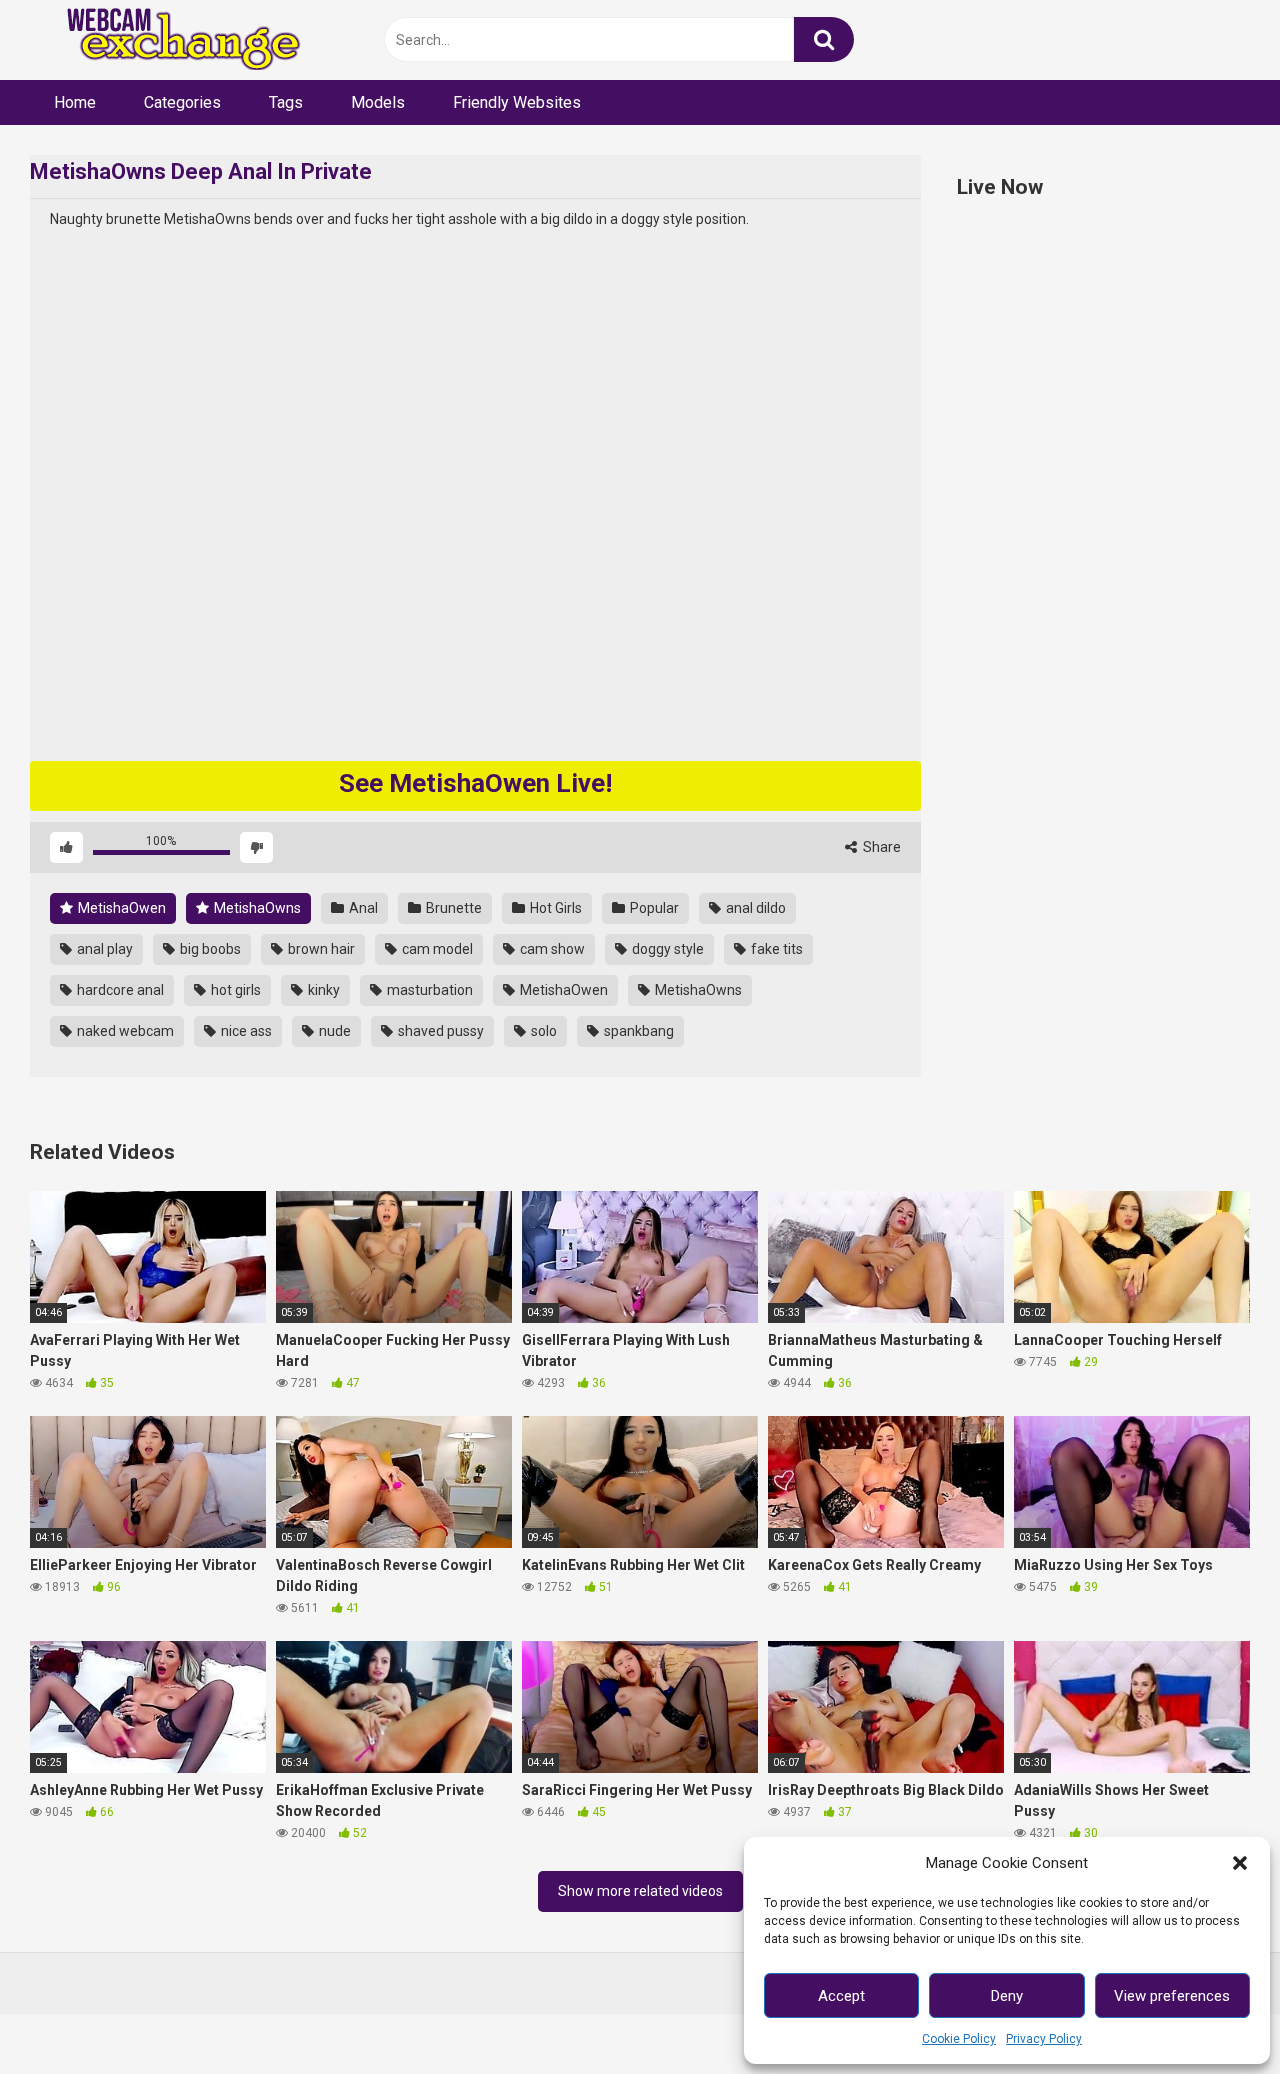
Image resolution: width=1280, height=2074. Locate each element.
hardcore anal (119, 990)
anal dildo (754, 908)
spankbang (637, 1031)
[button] (1240, 1863)
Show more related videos (640, 1891)
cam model (436, 949)
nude (333, 1031)
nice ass (245, 1031)
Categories (182, 102)
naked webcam (124, 1031)
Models (378, 102)
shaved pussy (439, 1031)
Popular (653, 908)
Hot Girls (554, 908)
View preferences (1172, 1996)
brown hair (320, 949)
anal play (103, 949)
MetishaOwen (120, 908)
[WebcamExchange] (172, 40)
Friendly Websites (517, 102)
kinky (322, 990)
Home (75, 102)
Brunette (452, 908)
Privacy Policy (1044, 2039)
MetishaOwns (256, 908)
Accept (841, 1996)
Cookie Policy (959, 2039)
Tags (286, 102)
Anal (362, 908)
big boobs (209, 949)
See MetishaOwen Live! (475, 783)
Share (880, 847)
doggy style (666, 949)
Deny (1007, 1996)
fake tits (775, 949)
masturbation (428, 990)
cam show (551, 949)
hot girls (234, 990)
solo (542, 1031)
